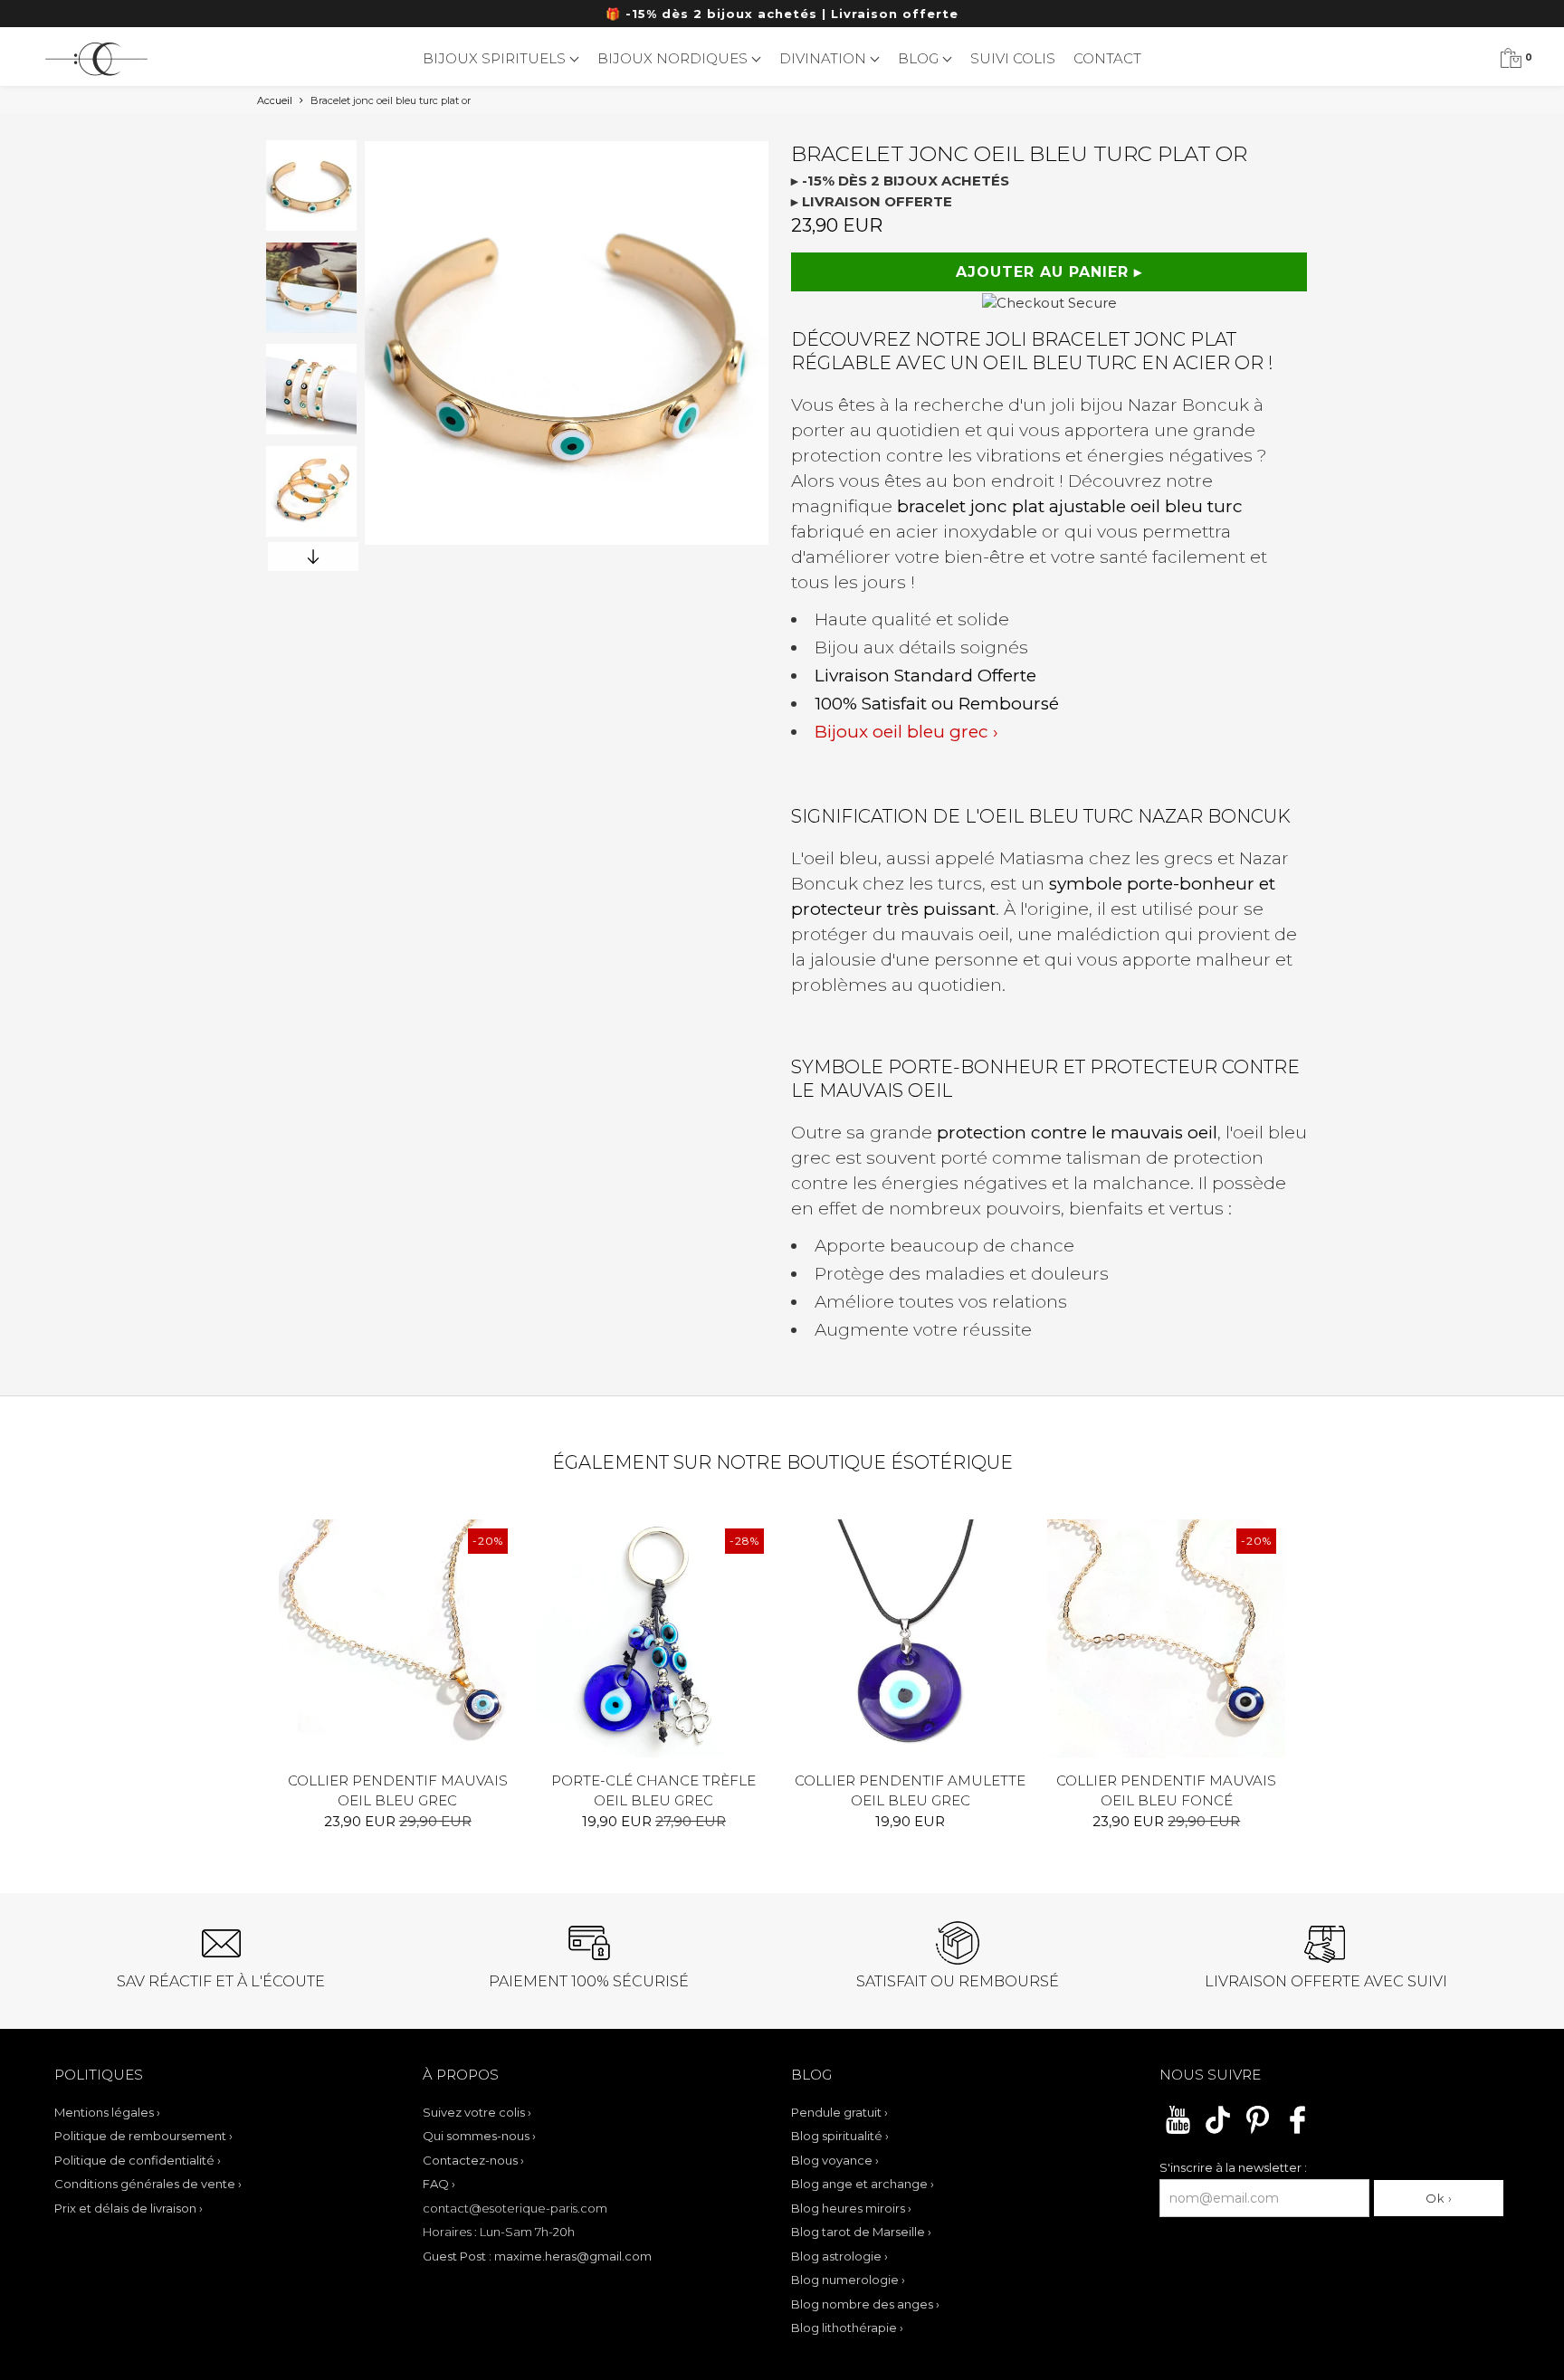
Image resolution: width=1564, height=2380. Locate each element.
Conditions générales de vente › (148, 2184)
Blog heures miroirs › (851, 2208)
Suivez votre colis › (477, 2112)
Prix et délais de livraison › (129, 2208)
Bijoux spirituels (496, 58)
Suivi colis (1013, 58)
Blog (920, 58)
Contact (1107, 58)
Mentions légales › (107, 2112)
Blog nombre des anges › (865, 2304)
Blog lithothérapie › (847, 2328)
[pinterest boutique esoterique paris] (1258, 2131)
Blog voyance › (835, 2160)
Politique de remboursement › (143, 2136)
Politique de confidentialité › (138, 2160)
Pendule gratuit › (839, 2112)
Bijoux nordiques (674, 58)
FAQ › (439, 2184)
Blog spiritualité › (840, 2136)
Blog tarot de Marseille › (861, 2232)
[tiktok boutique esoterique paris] (1218, 2131)
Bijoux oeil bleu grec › (906, 732)
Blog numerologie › (848, 2280)
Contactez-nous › (473, 2160)
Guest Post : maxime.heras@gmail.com (537, 2256)
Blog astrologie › (839, 2256)
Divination (825, 58)
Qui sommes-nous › (479, 2136)
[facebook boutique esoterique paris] (1297, 2131)
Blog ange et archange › (863, 2184)
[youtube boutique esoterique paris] (1178, 2131)
